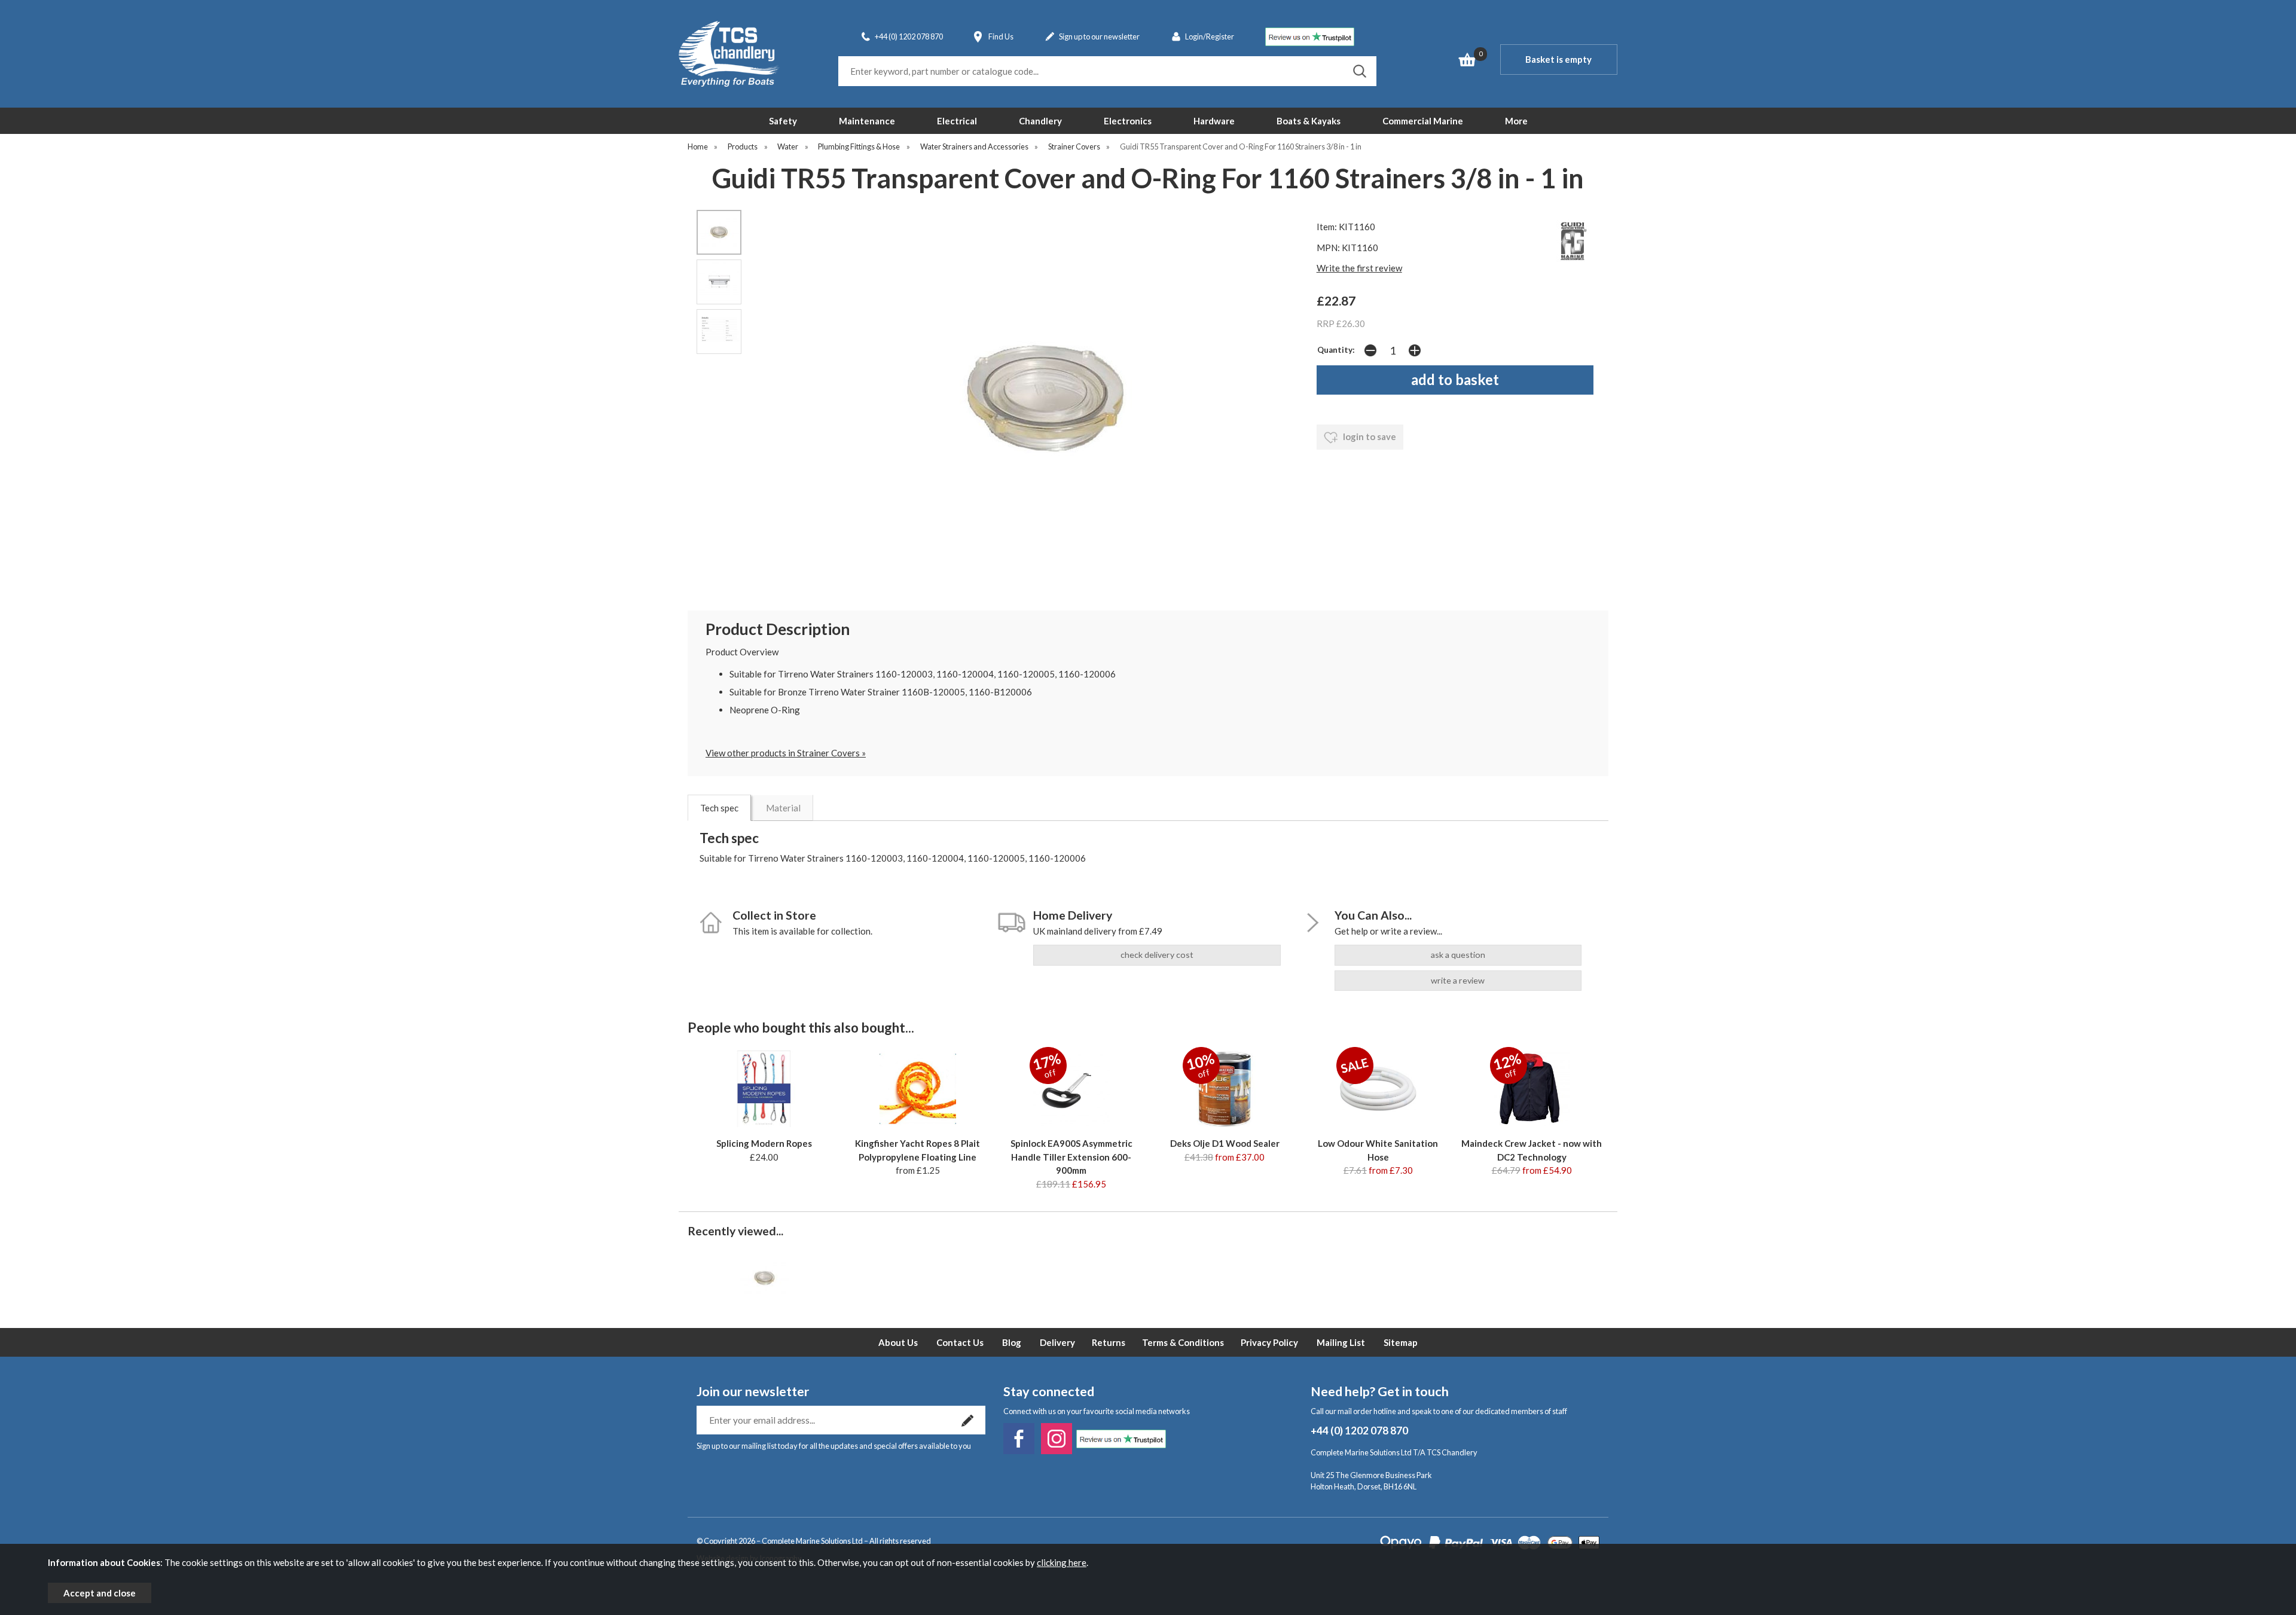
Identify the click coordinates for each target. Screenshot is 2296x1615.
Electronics (1128, 121)
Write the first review (1359, 268)
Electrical (957, 121)
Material (783, 808)
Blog (1012, 1342)
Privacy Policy (1269, 1342)
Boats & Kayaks (1309, 121)
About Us (898, 1342)
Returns (1109, 1342)
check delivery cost (1157, 955)
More (1516, 121)
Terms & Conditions (1183, 1342)
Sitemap (1401, 1342)
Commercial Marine (1423, 121)
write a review (1458, 980)
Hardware (1214, 121)
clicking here (1062, 1562)
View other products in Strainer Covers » (786, 753)
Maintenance (867, 121)
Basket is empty (1558, 59)
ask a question (1458, 955)
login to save (1369, 436)
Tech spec (719, 808)
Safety (783, 121)
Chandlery (1040, 121)
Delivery (1057, 1342)
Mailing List (1341, 1342)
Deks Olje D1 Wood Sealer (1225, 1143)
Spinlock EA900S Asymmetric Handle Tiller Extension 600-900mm (1071, 1157)
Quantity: (1336, 350)
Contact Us (960, 1342)
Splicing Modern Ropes (764, 1143)
